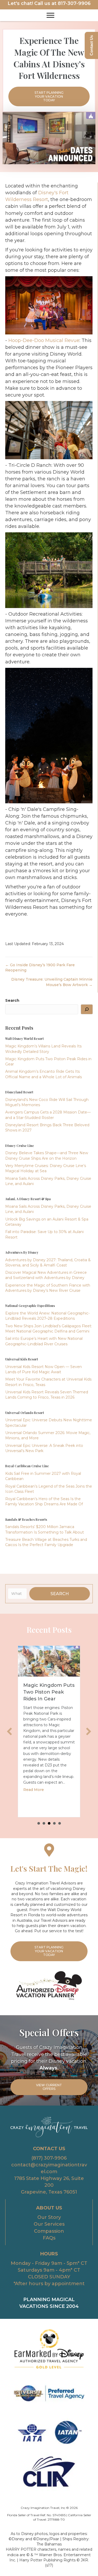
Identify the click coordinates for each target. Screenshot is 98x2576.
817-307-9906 (74, 3)
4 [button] (54, 1823)
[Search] (87, 1009)
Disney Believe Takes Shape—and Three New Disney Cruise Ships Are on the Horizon (49, 1699)
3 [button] (49, 1823)
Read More (34, 1792)
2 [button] (44, 1823)
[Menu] (50, 15)
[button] (60, 1594)
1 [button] (39, 1823)
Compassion (49, 2231)
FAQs (49, 2238)
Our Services (49, 2224)
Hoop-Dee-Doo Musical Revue (44, 340)
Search (12, 1000)
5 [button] (60, 1823)
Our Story (49, 2217)
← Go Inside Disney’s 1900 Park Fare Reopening (40, 968)
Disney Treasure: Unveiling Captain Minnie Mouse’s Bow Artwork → (52, 982)
